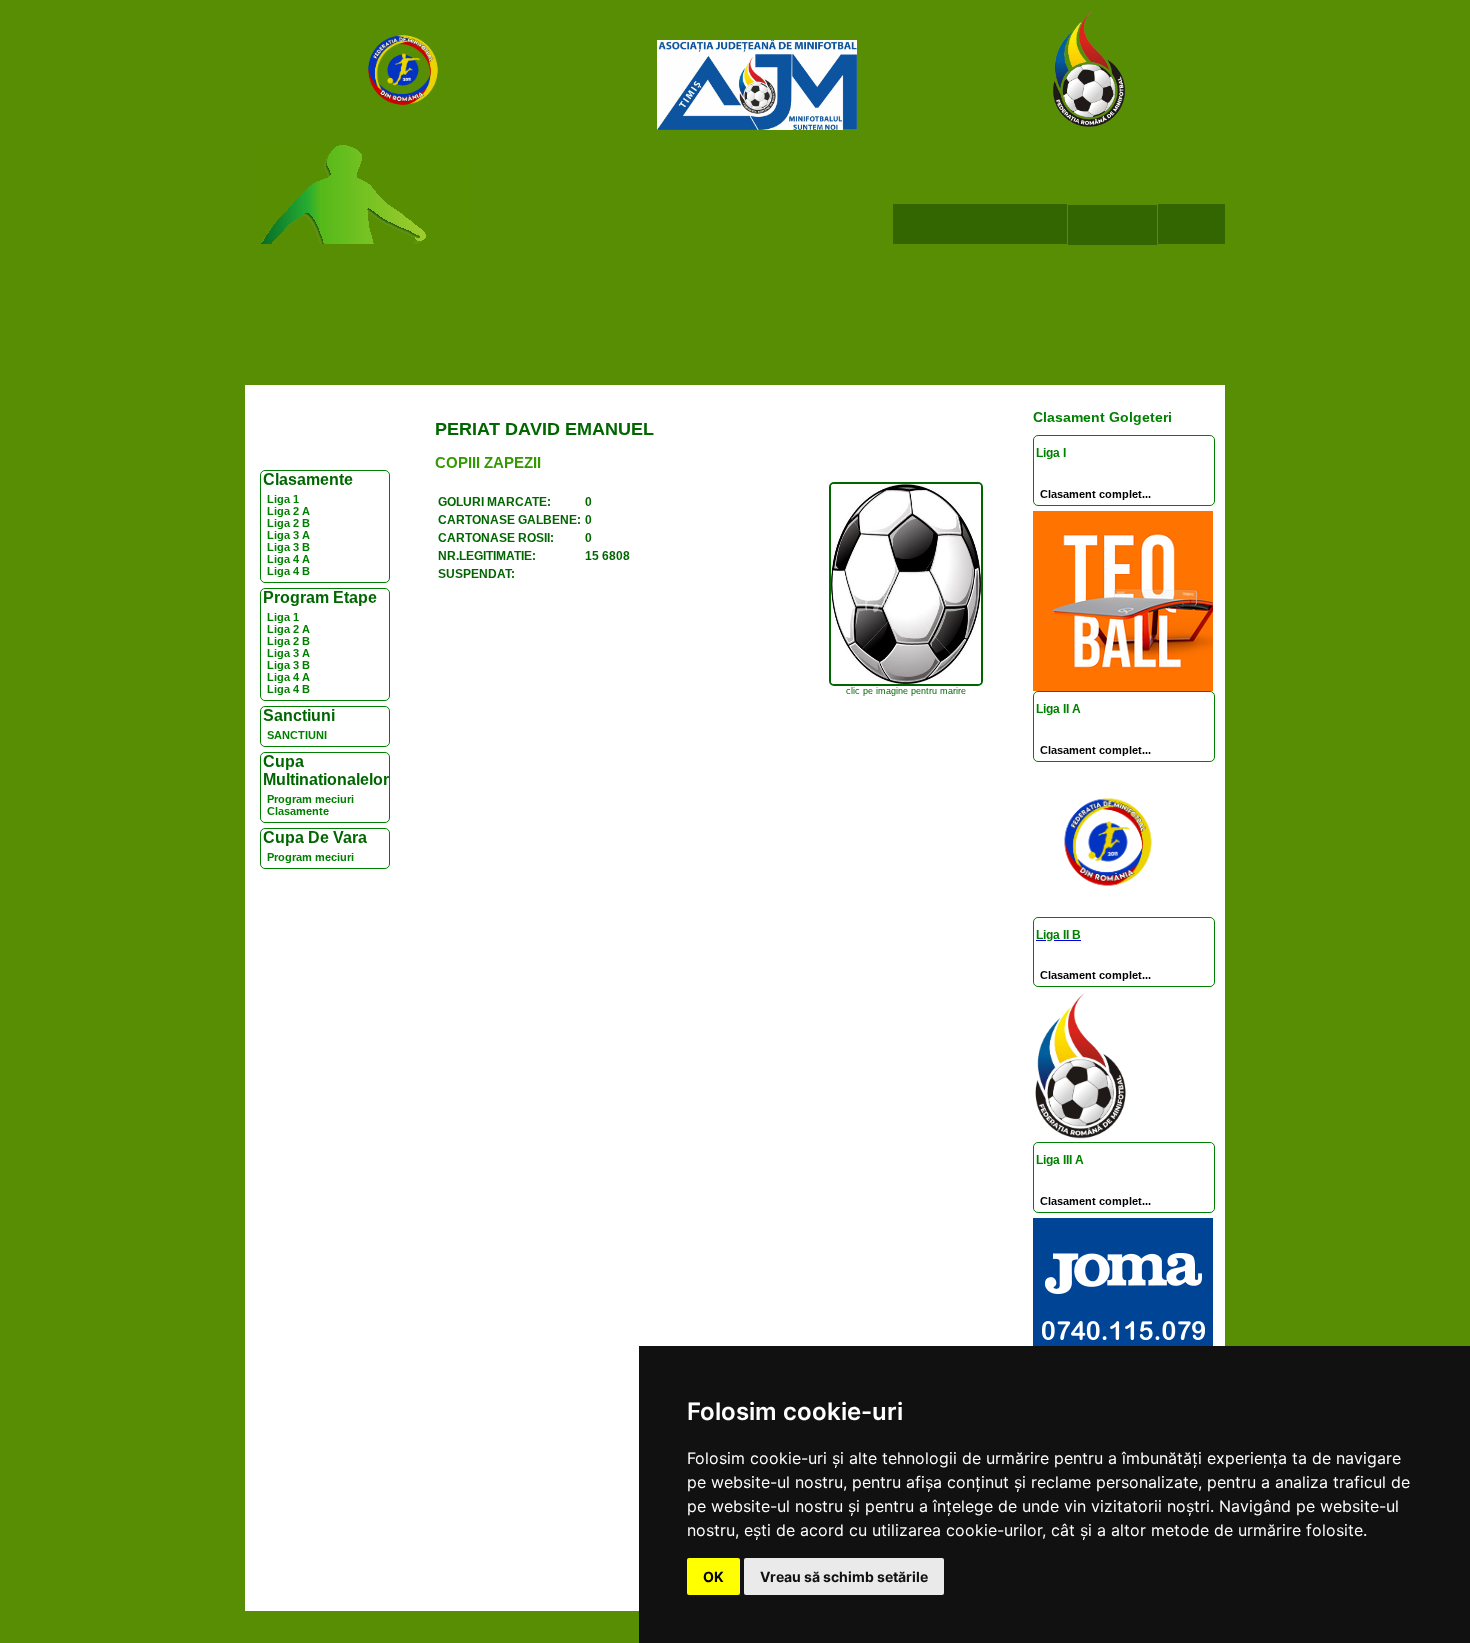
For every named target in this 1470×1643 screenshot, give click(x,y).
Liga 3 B (288, 547)
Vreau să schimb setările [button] (844, 1576)
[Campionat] (1022, 224)
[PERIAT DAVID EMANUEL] (906, 682)
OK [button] (713, 1576)
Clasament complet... (1095, 494)
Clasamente (298, 811)
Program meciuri (310, 799)
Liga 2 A (288, 511)
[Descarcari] (1112, 225)
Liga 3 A (288, 535)
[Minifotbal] (935, 224)
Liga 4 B (288, 571)
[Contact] (1191, 224)
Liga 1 (283, 499)
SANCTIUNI (297, 735)
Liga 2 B (288, 523)
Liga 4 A (288, 559)
